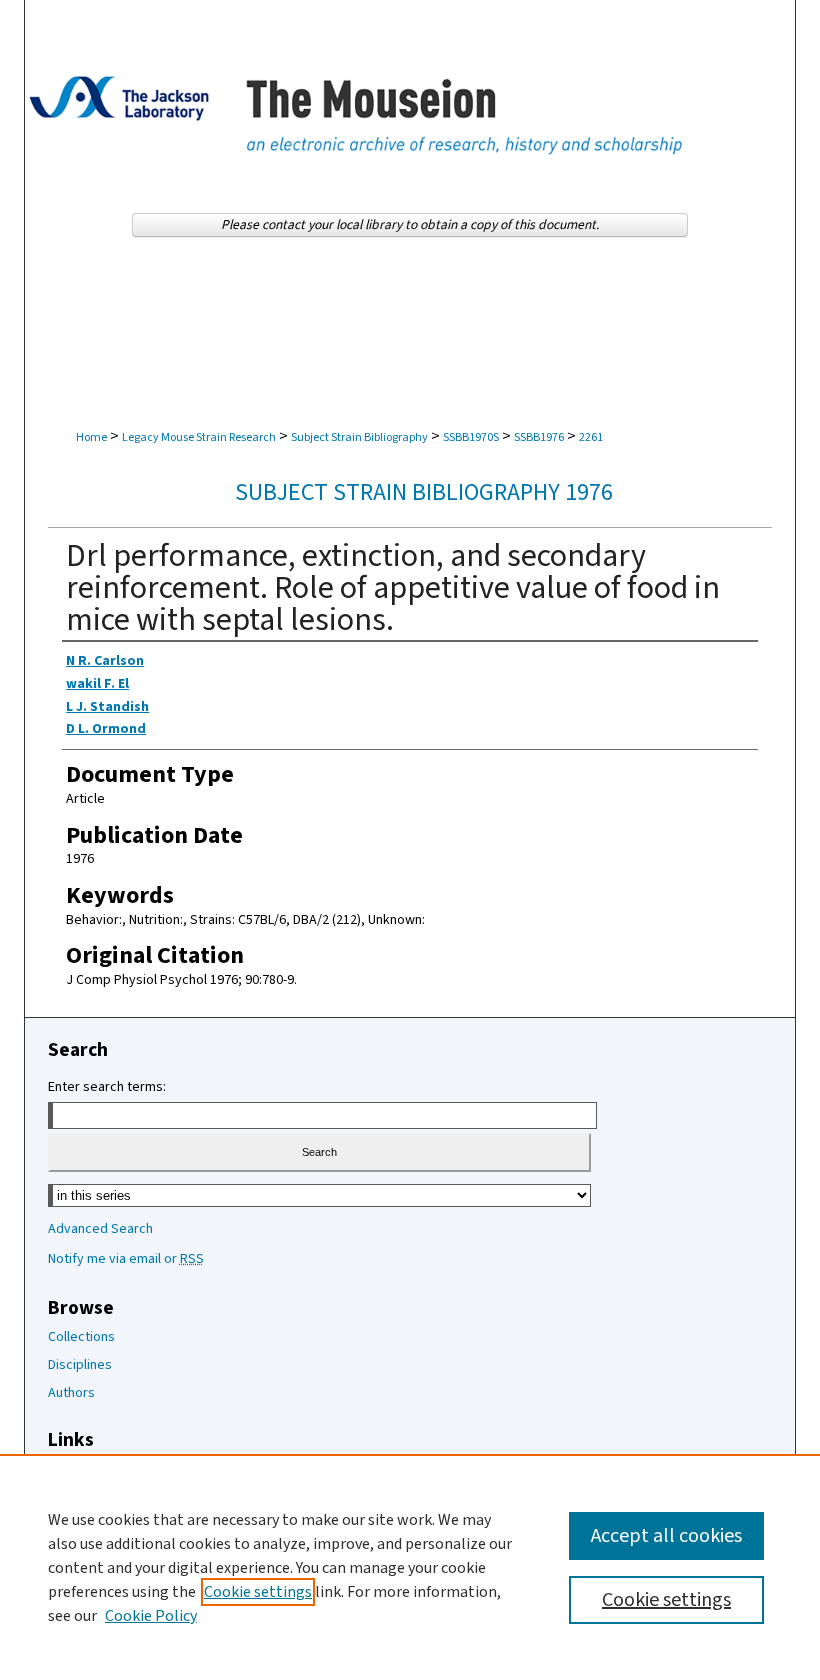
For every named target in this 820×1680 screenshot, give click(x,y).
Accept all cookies (666, 1536)
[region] (410, 1567)
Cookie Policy (151, 1616)
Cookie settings (258, 1592)
